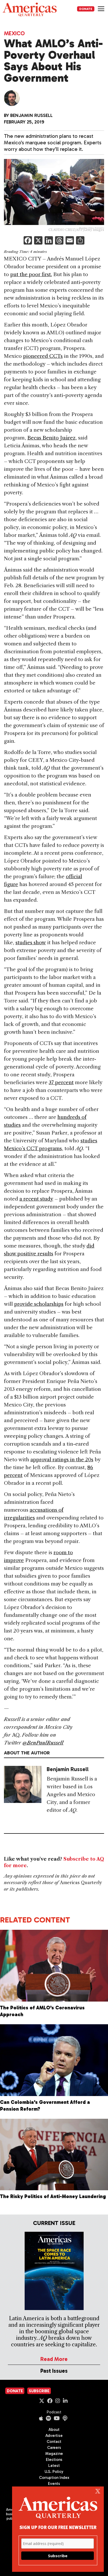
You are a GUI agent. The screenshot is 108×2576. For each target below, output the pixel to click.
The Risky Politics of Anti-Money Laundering (53, 2196)
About (54, 2430)
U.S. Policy (54, 2472)
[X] (38, 241)
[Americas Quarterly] (30, 10)
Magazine (54, 2454)
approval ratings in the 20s (62, 1460)
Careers (54, 2448)
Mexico (14, 33)
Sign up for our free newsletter (58, 2527)
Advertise (54, 2436)
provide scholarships (39, 1304)
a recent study (36, 1199)
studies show (31, 943)
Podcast (54, 2412)
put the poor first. (31, 274)
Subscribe (39, 2391)
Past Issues (54, 2371)
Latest (54, 2466)
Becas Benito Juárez (51, 438)
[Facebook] (28, 241)
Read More (54, 2359)
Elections (54, 2460)
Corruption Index (54, 2478)
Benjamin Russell (31, 115)
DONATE (86, 9)
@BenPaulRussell (43, 1743)
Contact (54, 2442)
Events (54, 2484)
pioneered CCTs (43, 356)
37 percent (61, 1082)
